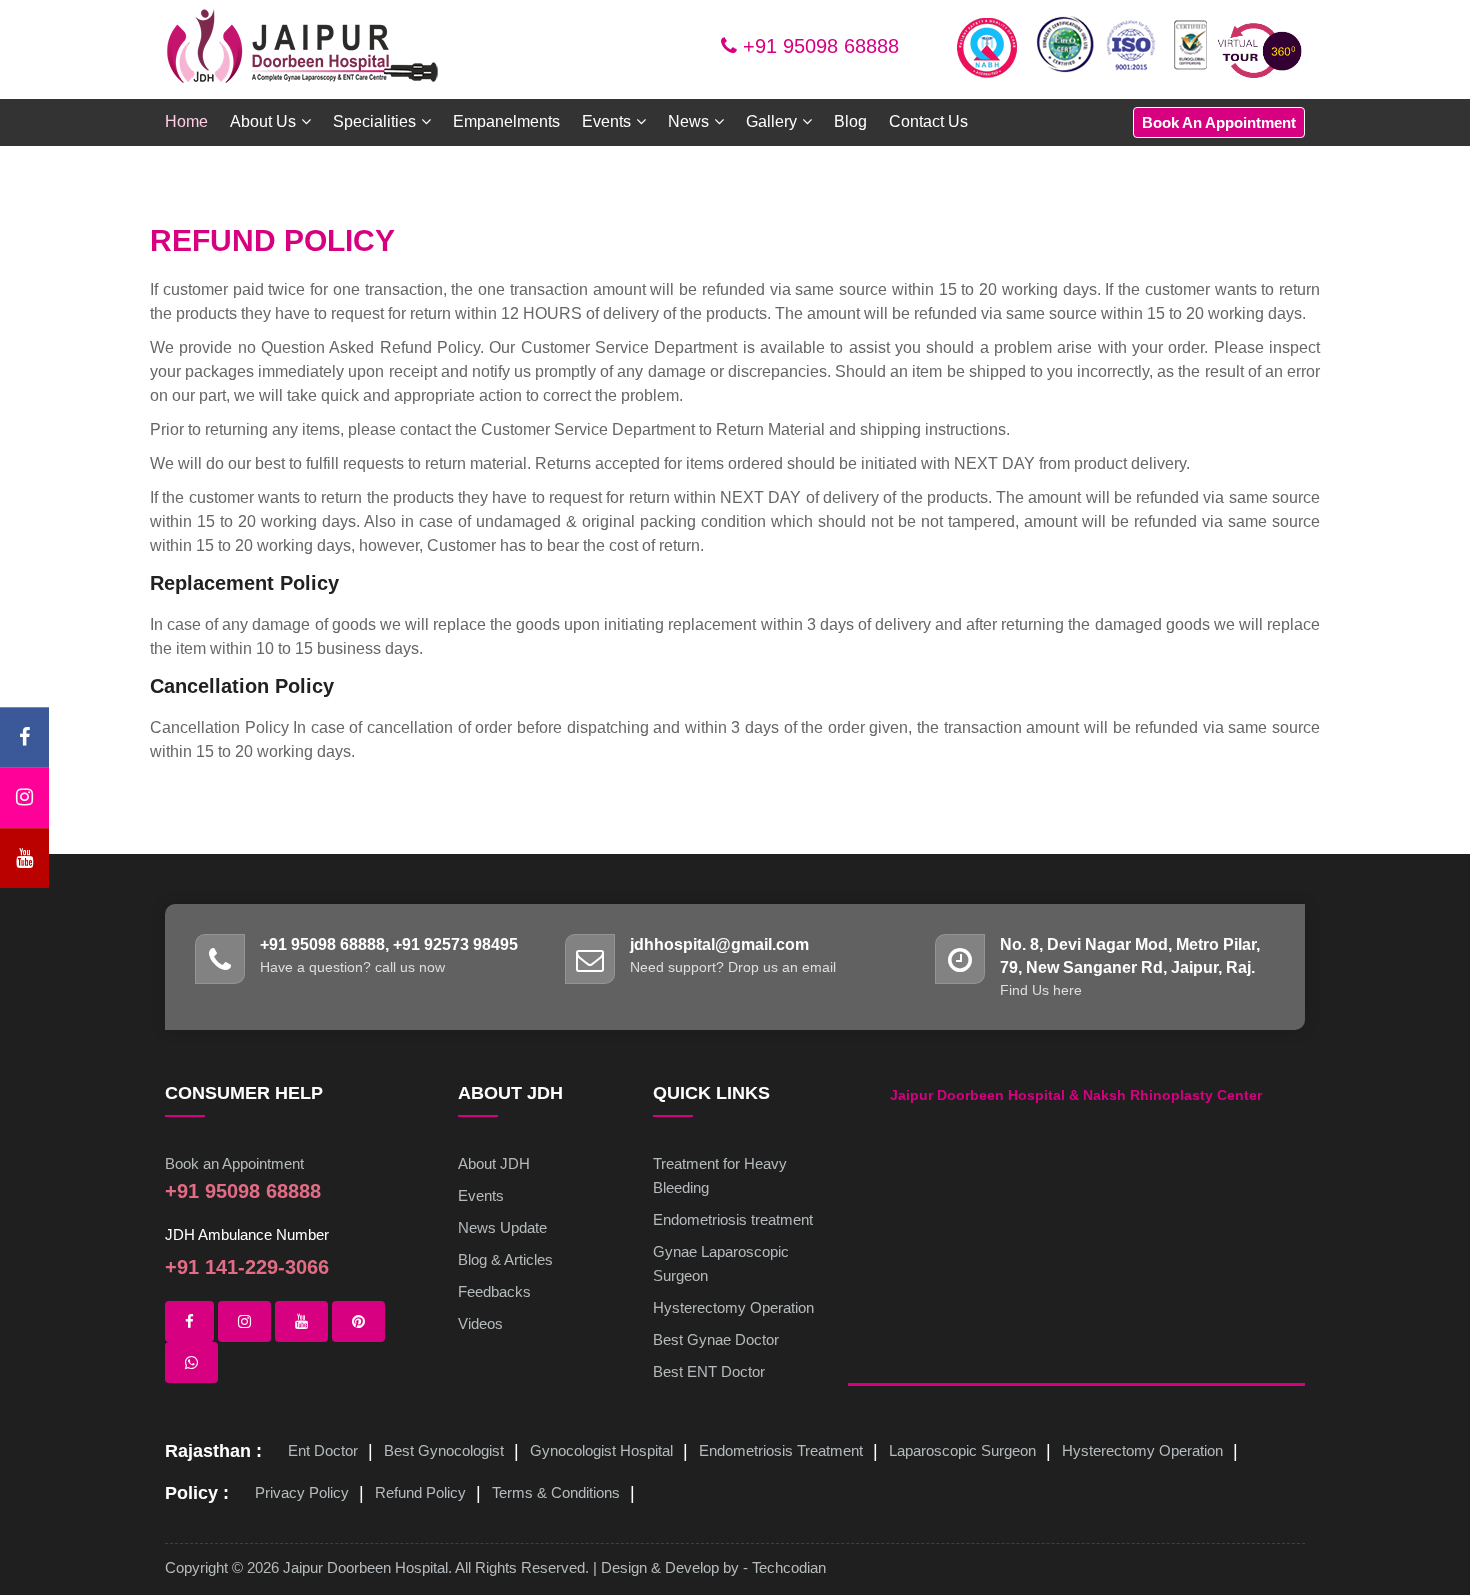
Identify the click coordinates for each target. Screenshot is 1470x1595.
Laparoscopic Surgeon (962, 1450)
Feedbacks (494, 1291)
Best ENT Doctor (709, 1371)
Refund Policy (420, 1492)
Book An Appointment (1219, 122)
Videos (480, 1323)
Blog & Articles (505, 1259)
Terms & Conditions (556, 1492)
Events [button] (606, 121)
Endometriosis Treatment (781, 1450)
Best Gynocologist (444, 1450)
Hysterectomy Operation (733, 1307)
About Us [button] (263, 121)
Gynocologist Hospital (601, 1450)
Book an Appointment (234, 1163)
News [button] (688, 121)
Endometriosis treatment (733, 1219)
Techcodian (789, 1567)
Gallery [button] (771, 121)
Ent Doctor (323, 1450)
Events (481, 1195)
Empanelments (506, 121)
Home (186, 121)
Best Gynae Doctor (716, 1339)
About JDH (494, 1163)
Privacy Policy (302, 1492)
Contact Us (928, 121)
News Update (502, 1227)
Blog (850, 121)
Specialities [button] (374, 121)
